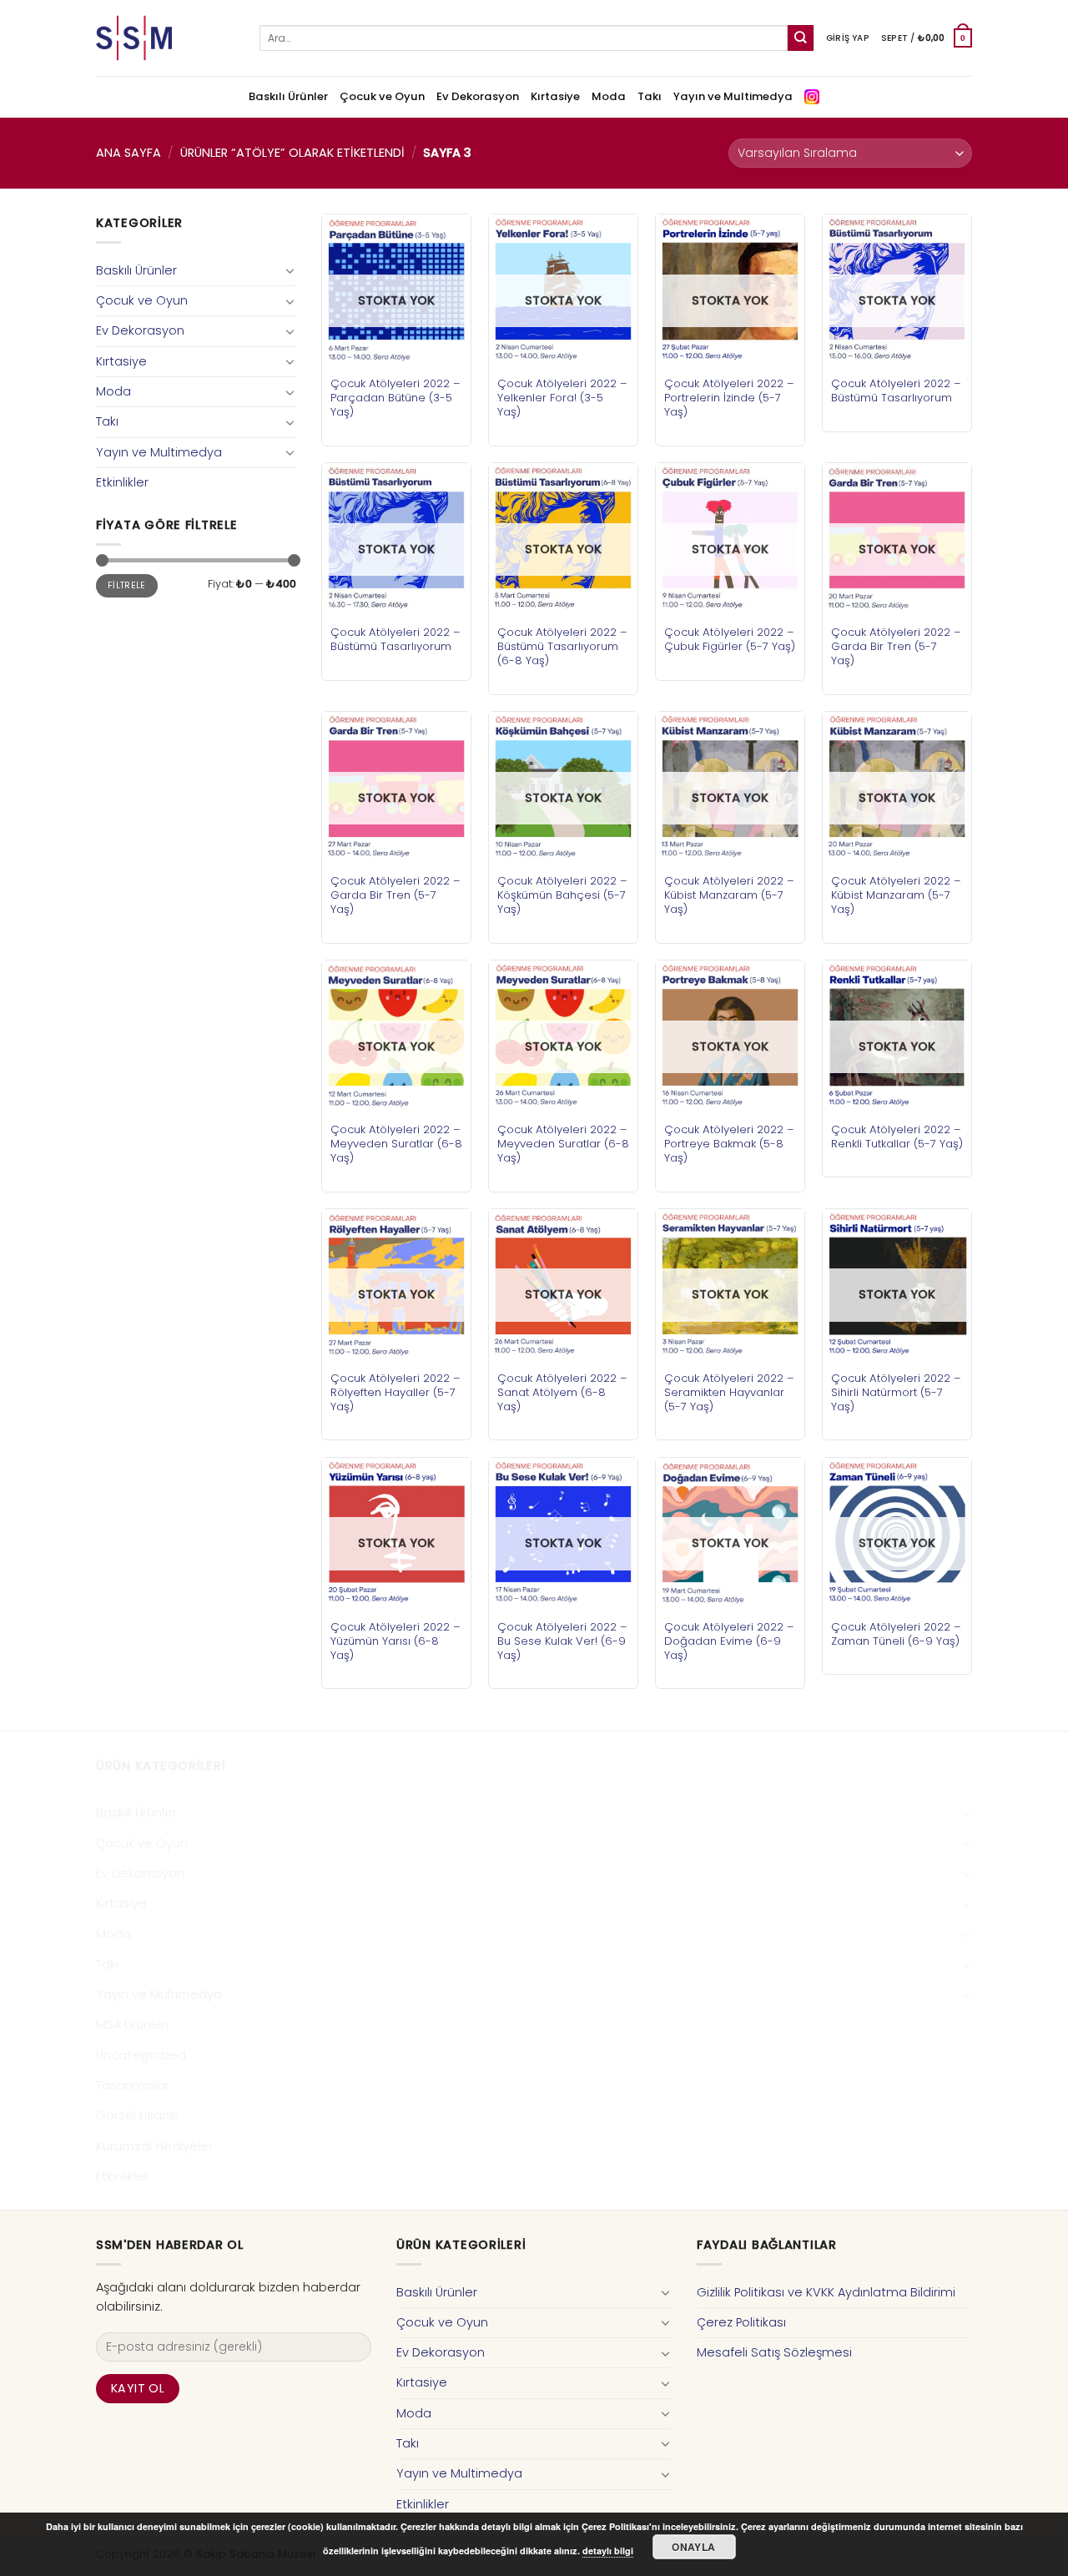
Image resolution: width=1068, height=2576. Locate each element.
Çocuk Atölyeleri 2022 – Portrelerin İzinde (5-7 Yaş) (729, 398)
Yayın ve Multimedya (733, 96)
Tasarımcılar (133, 2085)
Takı (650, 96)
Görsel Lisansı (137, 2115)
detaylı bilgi (608, 2551)
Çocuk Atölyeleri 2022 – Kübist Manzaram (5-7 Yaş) (729, 895)
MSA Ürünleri (132, 2024)
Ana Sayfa (128, 153)
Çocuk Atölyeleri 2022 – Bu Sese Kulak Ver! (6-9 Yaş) (562, 1641)
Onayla (693, 2547)
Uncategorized (141, 2055)
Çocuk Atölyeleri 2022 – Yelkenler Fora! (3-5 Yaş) (562, 398)
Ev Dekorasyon (478, 96)
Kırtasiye (555, 96)
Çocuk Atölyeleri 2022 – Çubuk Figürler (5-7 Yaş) (730, 639)
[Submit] (801, 38)
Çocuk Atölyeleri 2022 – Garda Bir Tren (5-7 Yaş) (896, 646)
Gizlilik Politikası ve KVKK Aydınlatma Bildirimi (826, 2292)
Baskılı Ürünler (288, 96)
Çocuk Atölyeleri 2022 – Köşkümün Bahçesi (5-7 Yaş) (562, 895)
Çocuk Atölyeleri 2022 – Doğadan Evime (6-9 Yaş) (729, 1641)
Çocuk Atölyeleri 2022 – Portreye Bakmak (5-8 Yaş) (729, 1144)
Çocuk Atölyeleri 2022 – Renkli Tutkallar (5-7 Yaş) (897, 1137)
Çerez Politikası (741, 2322)
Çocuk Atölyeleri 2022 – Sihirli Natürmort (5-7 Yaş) (896, 1392)
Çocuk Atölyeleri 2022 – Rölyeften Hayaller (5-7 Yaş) (395, 1392)
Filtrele (127, 585)
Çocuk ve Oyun (382, 96)
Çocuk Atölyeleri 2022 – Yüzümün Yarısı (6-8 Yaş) (395, 1641)
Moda (609, 96)
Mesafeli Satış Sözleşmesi (774, 2352)
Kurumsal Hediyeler (154, 2146)
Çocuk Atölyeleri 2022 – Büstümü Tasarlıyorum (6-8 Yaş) (562, 646)
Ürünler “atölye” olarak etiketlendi (292, 153)
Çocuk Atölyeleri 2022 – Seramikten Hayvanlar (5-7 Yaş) (729, 1392)
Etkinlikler (122, 482)
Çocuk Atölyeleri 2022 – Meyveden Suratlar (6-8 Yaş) (396, 1144)
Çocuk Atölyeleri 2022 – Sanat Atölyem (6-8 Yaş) (562, 1392)
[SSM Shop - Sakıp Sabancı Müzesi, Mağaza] (165, 38)
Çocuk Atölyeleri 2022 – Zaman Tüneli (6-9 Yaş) (896, 1634)
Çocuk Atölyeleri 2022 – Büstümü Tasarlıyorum (896, 391)
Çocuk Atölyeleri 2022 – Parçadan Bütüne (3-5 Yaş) (395, 398)
